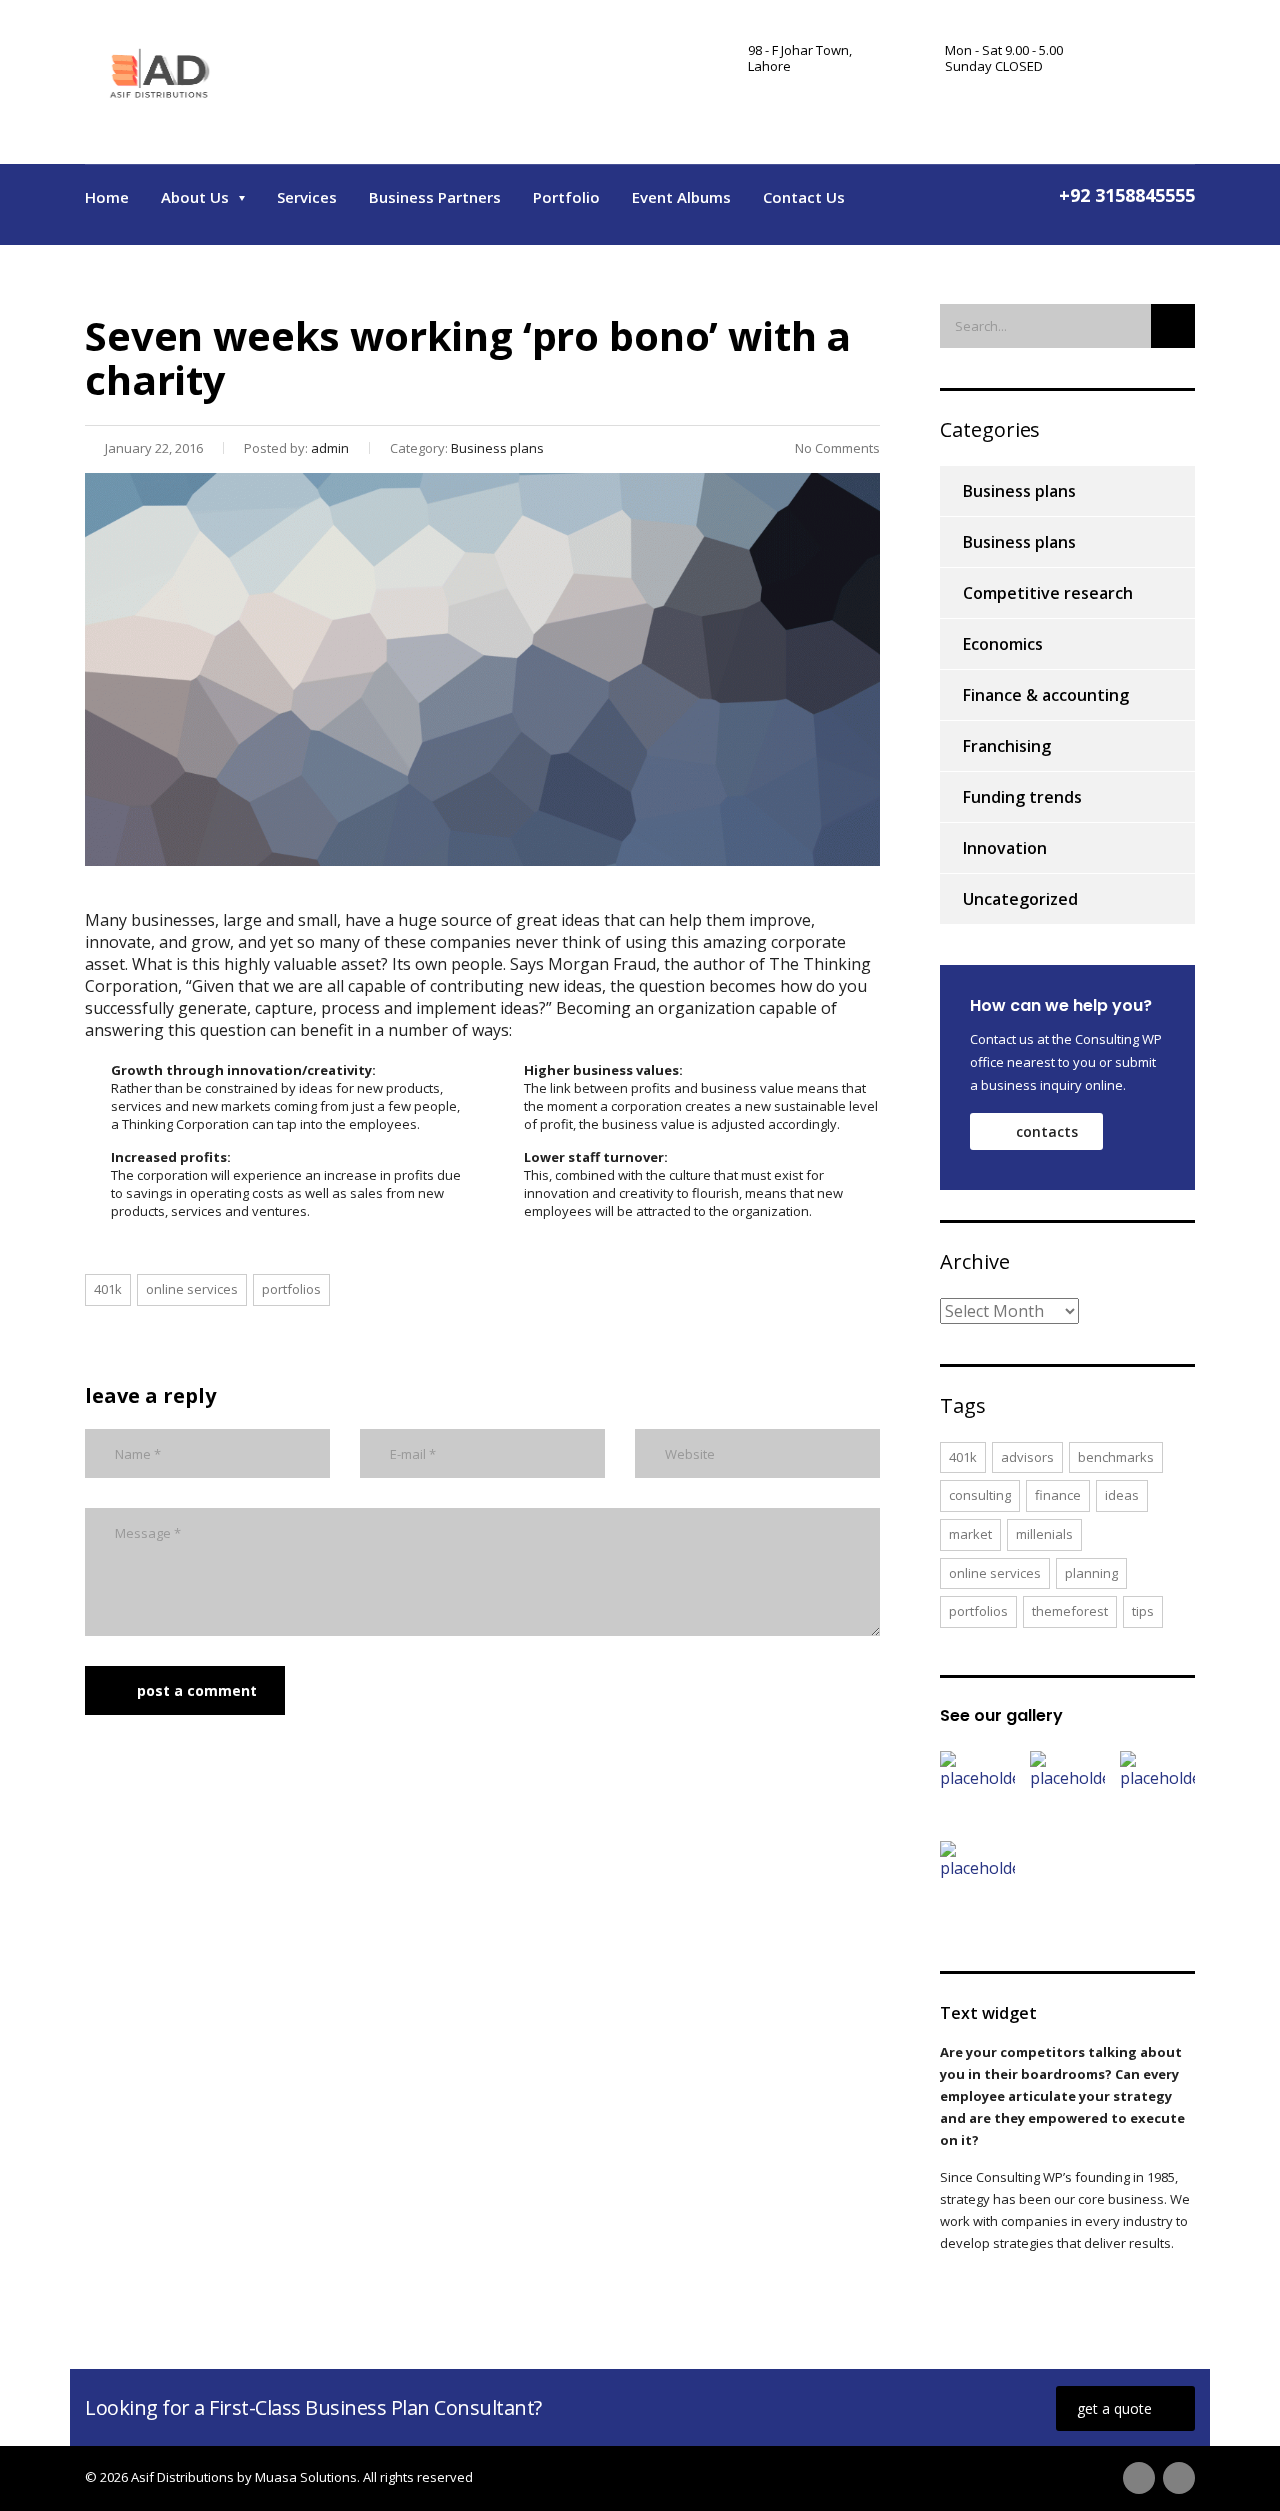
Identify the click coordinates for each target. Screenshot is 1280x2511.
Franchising (1007, 746)
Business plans (1019, 491)
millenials (1044, 1534)
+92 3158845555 (1127, 195)
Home (107, 197)
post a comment (197, 1690)
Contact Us (804, 197)
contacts (1047, 1131)
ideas (1122, 1495)
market (970, 1534)
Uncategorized (1020, 899)
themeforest (1070, 1611)
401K (108, 1289)
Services (307, 197)
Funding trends (1022, 797)
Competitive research (1048, 593)
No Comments (837, 448)
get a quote (1114, 2408)
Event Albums (681, 197)
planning (1091, 1573)
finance (1058, 1495)
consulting (980, 1495)
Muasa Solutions (306, 2477)
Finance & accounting (1046, 695)
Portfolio (566, 197)
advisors (1027, 1457)
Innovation (1005, 848)
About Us (195, 197)
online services (192, 1289)
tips (1143, 1611)
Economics (1003, 644)
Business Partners (435, 197)
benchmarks (1116, 1457)
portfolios (291, 1289)
